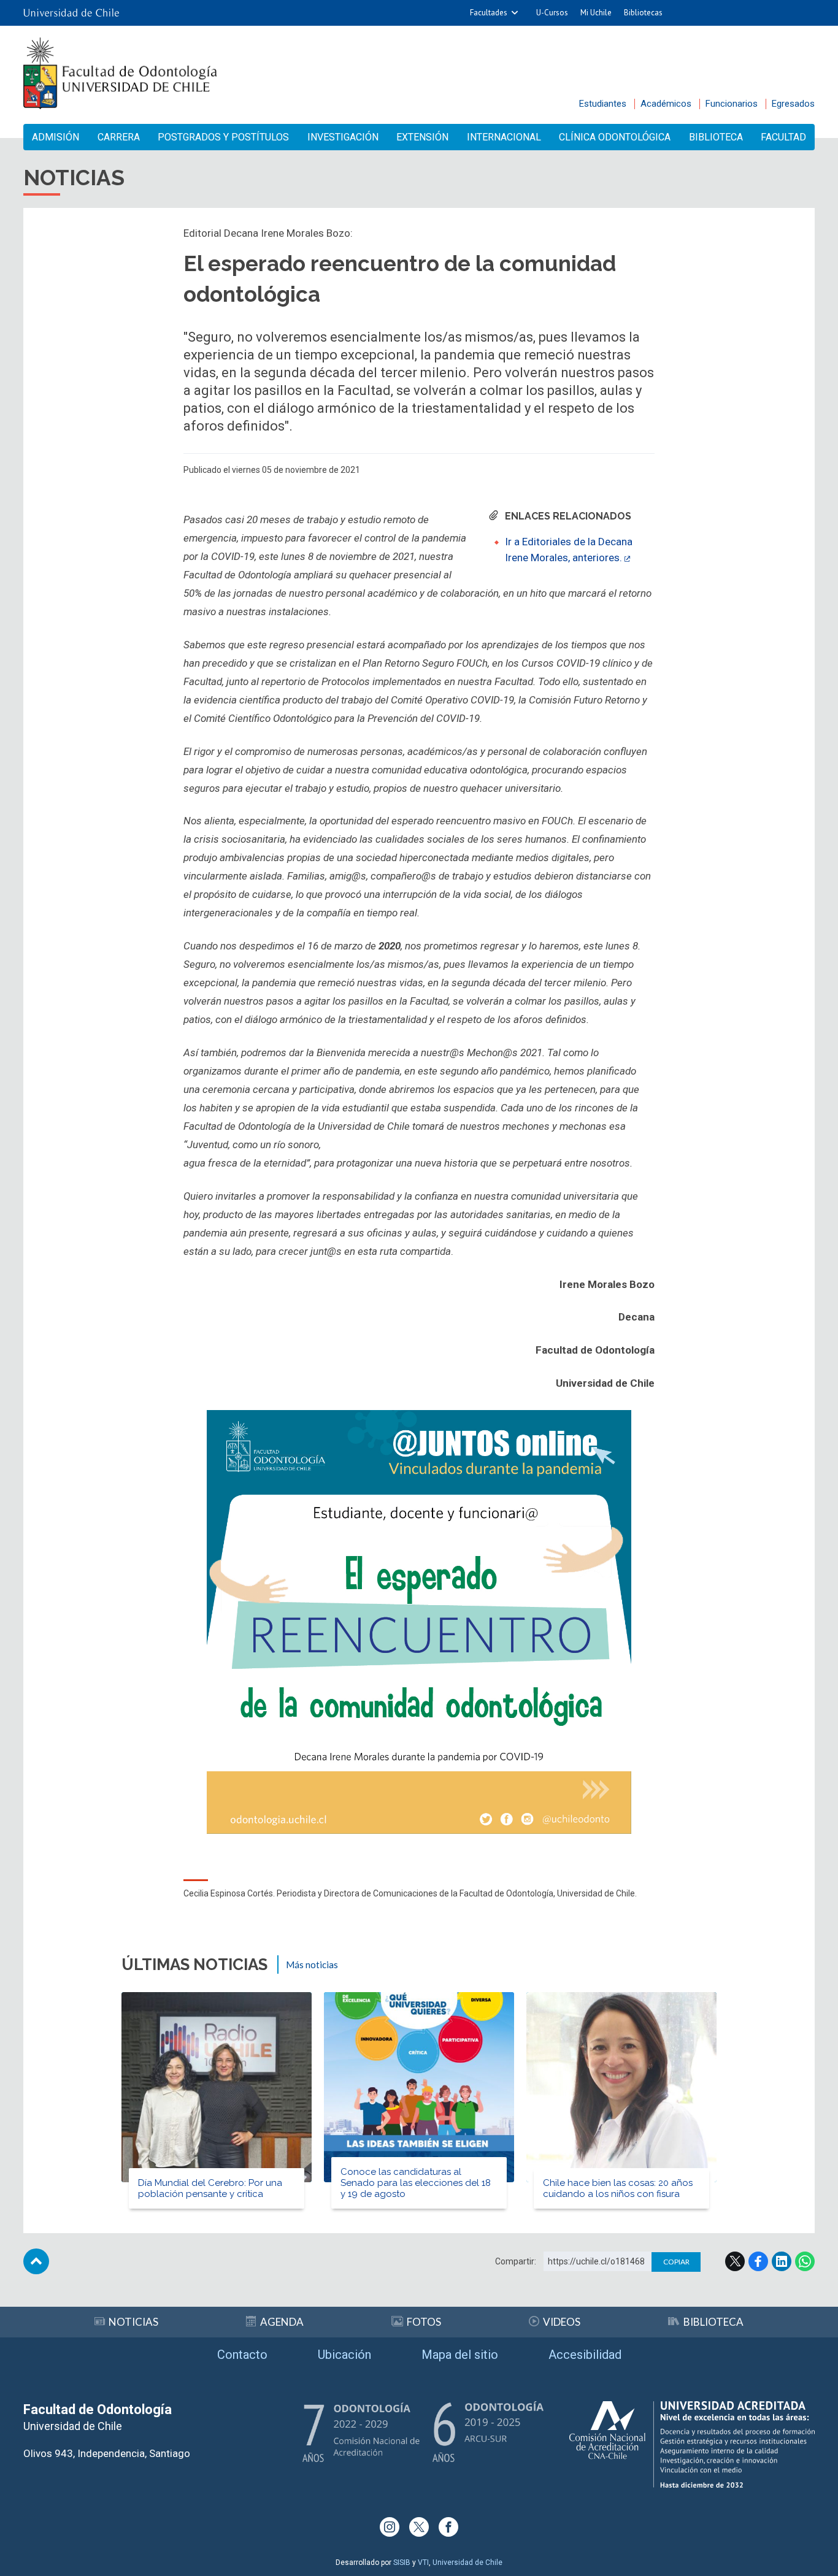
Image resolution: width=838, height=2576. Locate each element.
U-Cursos (552, 13)
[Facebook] (448, 2527)
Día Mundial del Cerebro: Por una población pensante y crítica (210, 2188)
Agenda (282, 2322)
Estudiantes (603, 104)
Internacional (504, 137)
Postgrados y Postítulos (223, 137)
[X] (419, 2527)
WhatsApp (805, 2261)
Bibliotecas (643, 13)
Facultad (783, 137)
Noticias (133, 2322)
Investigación (343, 137)
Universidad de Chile (467, 2563)
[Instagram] (390, 2527)
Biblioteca (716, 137)
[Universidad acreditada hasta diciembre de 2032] (692, 2444)
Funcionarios (732, 104)
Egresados (793, 104)
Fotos (424, 2322)
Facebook (758, 2261)
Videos (562, 2322)
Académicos (666, 104)
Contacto (242, 2355)
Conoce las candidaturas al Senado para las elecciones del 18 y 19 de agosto (416, 2183)
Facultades (489, 13)
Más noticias (312, 1965)
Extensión (422, 137)
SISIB (402, 2563)
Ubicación (344, 2355)
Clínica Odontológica (615, 137)
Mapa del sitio (460, 2355)
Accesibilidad (585, 2355)
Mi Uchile (596, 13)
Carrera (119, 137)
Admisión (56, 137)
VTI (423, 2563)
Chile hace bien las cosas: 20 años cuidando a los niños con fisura (618, 2188)
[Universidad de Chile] (71, 13)
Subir (36, 2261)
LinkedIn (782, 2261)
